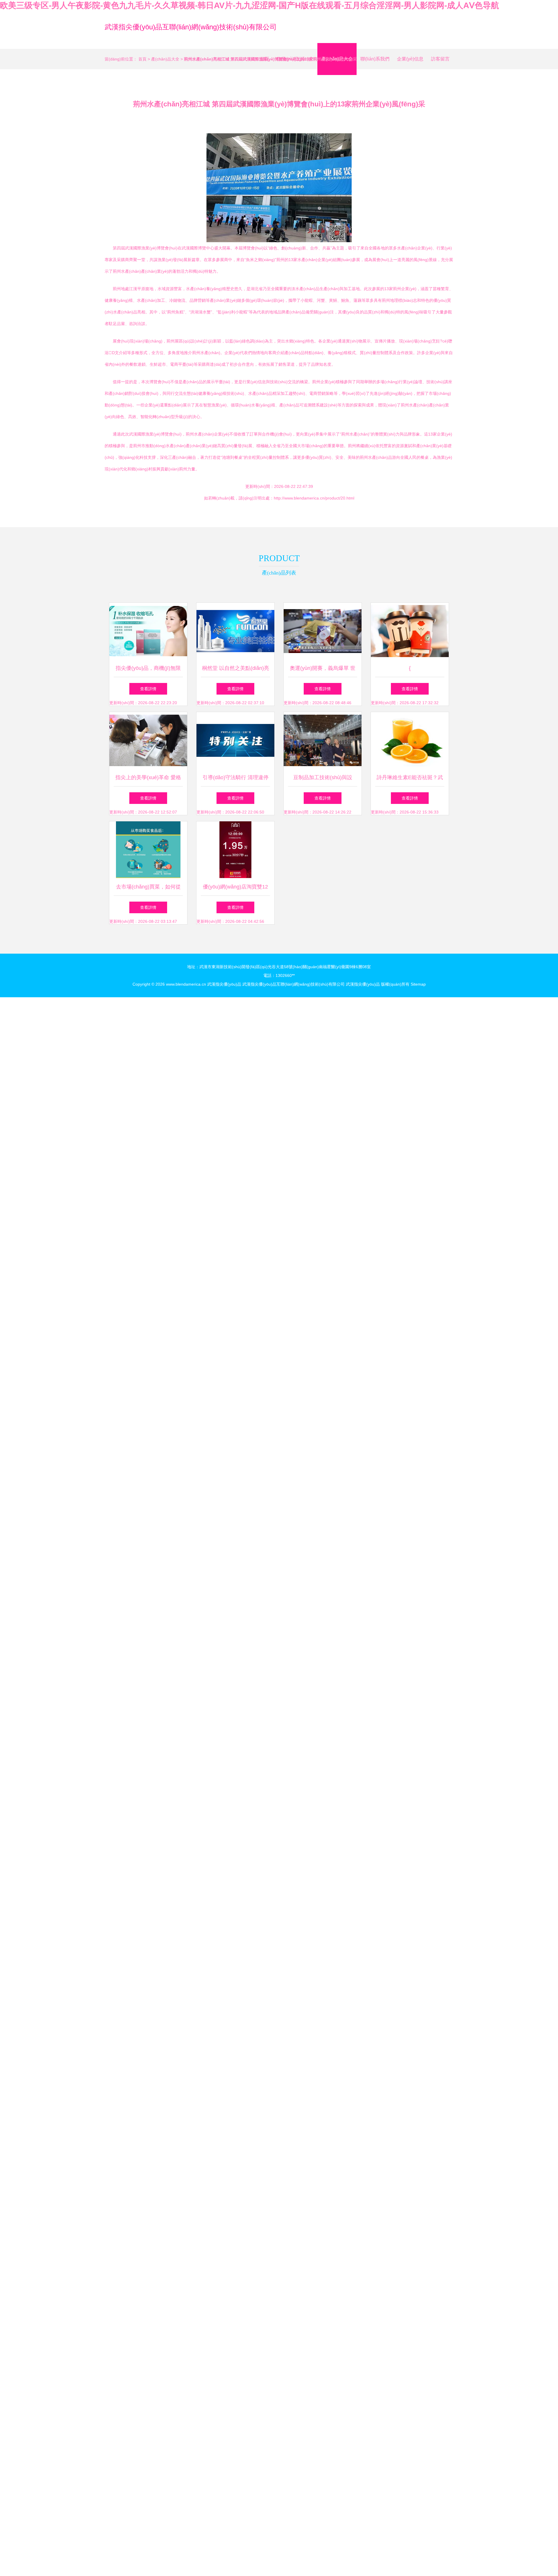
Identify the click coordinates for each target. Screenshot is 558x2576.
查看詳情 (148, 689)
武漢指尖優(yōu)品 (224, 984)
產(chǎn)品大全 (165, 59)
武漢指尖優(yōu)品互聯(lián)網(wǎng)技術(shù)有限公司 (191, 27)
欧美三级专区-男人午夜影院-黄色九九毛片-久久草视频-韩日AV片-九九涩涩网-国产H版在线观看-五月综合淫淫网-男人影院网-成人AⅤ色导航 (250, 5)
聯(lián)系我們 (375, 59)
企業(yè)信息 (410, 59)
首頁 (142, 59)
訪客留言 (440, 59)
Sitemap (418, 984)
